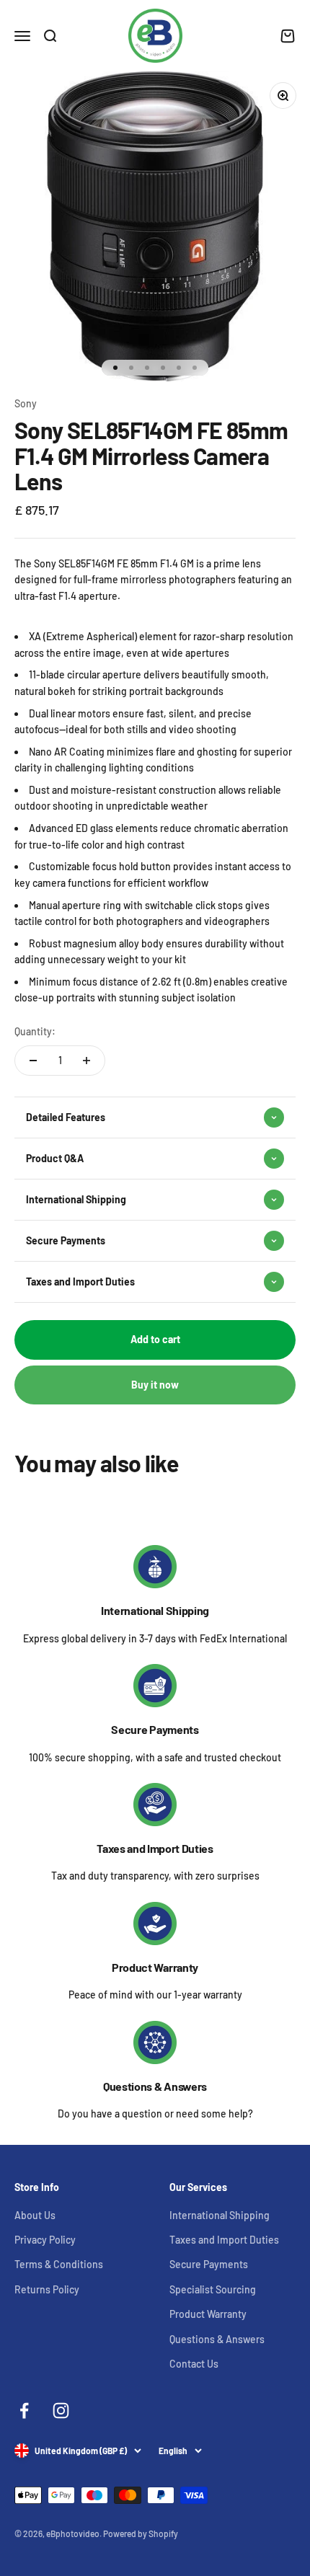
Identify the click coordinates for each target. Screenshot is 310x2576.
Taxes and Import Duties (155, 1848)
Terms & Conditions (59, 2264)
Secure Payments (155, 1729)
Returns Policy (47, 2289)
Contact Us (194, 2364)
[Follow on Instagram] (61, 2411)
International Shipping (155, 1610)
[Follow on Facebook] (24, 2411)
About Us (35, 2215)
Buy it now (155, 1385)
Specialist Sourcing (213, 2289)
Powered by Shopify (141, 2533)
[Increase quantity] (87, 1061)
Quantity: (35, 1031)
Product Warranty (155, 1967)
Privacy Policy (45, 2240)
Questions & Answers (155, 2086)
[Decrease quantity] (33, 1061)
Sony (26, 403)
